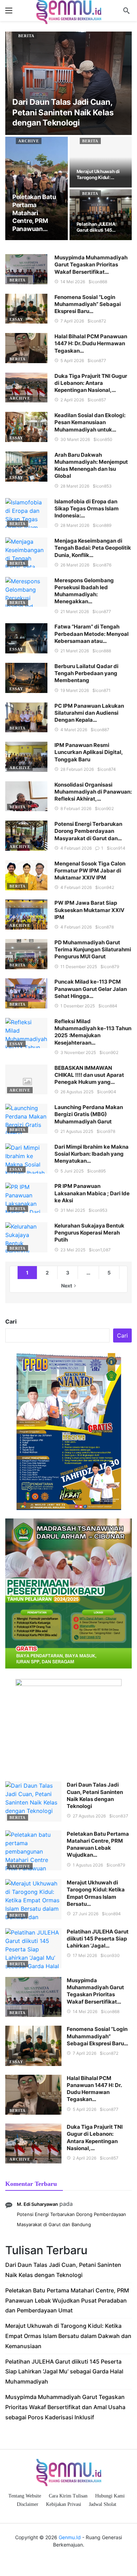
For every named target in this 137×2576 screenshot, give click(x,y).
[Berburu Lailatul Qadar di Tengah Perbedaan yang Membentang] (26, 678)
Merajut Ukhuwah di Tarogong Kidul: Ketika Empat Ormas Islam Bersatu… (96, 1893)
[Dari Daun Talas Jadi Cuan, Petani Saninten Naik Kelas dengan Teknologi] (68, 83)
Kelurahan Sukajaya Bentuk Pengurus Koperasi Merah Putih (89, 1233)
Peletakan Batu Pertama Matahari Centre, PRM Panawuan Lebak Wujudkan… (98, 1844)
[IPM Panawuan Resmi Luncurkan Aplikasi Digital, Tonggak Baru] (26, 757)
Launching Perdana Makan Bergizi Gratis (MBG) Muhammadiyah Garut (89, 1114)
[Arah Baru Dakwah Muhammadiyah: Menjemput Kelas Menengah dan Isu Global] (26, 467)
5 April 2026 (72, 361)
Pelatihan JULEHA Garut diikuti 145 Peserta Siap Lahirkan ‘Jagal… (98, 1939)
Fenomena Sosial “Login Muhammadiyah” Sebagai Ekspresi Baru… (88, 304)
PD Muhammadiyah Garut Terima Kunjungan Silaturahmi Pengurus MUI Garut (93, 950)
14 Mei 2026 (73, 282)
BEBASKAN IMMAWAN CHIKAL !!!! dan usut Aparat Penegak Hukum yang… (89, 1075)
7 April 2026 (72, 321)
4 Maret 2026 (74, 730)
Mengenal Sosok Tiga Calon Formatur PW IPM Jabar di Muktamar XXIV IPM (90, 871)
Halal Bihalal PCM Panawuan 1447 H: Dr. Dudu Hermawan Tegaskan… (91, 344)
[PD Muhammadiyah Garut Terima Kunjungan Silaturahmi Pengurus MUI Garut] (26, 954)
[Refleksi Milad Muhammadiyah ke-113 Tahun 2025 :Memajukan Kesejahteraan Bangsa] (26, 1033)
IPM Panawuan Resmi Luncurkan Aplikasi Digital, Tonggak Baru (89, 752)
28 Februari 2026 (77, 769)
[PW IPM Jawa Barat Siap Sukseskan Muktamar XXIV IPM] (26, 915)
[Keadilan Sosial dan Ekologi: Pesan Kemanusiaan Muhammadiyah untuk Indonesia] (26, 427)
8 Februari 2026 (76, 808)
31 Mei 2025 (73, 1210)
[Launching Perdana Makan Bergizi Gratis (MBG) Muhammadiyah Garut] (26, 1119)
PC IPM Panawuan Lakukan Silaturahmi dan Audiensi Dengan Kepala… (89, 713)
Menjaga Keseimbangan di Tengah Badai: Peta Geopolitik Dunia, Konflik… (93, 548)
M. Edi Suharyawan (37, 2204)
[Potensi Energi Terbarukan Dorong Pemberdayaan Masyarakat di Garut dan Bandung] (26, 836)
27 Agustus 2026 (89, 1816)
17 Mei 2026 (85, 1955)
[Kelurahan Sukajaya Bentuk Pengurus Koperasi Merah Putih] (26, 1237)
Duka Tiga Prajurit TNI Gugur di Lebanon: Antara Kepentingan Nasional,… (91, 383)
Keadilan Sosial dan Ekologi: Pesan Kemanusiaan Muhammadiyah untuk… (90, 422)
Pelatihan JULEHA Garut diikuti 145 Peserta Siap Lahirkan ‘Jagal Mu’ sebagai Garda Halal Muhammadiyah (64, 2372)
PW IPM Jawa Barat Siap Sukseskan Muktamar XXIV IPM (89, 910)
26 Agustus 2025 (77, 1092)
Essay (16, 319)
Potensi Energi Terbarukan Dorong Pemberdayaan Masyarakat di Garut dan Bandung (71, 2219)
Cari (11, 1321)
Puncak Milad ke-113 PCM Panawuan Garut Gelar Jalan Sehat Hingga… (91, 989)
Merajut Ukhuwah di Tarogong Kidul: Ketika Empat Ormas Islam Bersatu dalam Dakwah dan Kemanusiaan (68, 2336)
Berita (26, 36)
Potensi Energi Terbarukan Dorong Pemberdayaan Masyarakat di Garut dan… (88, 831)
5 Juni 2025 (72, 1171)
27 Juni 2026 (86, 1914)
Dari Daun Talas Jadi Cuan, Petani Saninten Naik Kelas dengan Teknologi (95, 1795)
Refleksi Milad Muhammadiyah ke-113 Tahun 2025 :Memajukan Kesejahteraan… (93, 1032)
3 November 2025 (78, 1052)
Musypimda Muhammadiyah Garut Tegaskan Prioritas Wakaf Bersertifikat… (91, 265)
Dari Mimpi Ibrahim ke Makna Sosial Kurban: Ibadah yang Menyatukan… (92, 1154)
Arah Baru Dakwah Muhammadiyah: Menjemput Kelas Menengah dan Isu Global (91, 465)
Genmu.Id (70, 2537)
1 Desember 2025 (78, 1006)
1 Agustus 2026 (88, 1865)
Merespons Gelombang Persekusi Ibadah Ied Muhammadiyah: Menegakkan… (84, 591)
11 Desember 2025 (79, 967)
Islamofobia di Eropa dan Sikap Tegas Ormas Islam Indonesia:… (87, 509)
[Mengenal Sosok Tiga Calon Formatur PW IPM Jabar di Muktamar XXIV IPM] (26, 875)
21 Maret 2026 (75, 611)
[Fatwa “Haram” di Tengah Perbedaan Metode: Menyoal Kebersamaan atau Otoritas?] (26, 638)
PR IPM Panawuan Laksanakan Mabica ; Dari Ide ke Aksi (92, 1193)
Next (67, 1286)
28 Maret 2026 (75, 486)
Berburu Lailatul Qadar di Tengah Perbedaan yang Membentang (86, 673)
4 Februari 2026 (76, 848)
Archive (29, 141)
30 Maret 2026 (75, 439)
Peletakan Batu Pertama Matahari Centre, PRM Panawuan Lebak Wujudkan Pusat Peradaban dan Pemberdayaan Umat (67, 2300)
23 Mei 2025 (73, 1250)
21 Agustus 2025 (77, 1131)
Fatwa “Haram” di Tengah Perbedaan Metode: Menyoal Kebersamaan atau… (92, 634)
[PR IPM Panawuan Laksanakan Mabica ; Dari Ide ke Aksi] (26, 1198)
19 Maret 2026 (75, 690)
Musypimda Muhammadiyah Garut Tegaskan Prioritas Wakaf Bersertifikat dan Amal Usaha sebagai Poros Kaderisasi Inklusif (65, 2407)
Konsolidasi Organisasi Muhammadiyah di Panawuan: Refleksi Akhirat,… (93, 792)
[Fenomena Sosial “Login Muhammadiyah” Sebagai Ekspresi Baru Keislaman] (26, 309)
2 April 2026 (72, 400)
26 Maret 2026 (75, 565)
